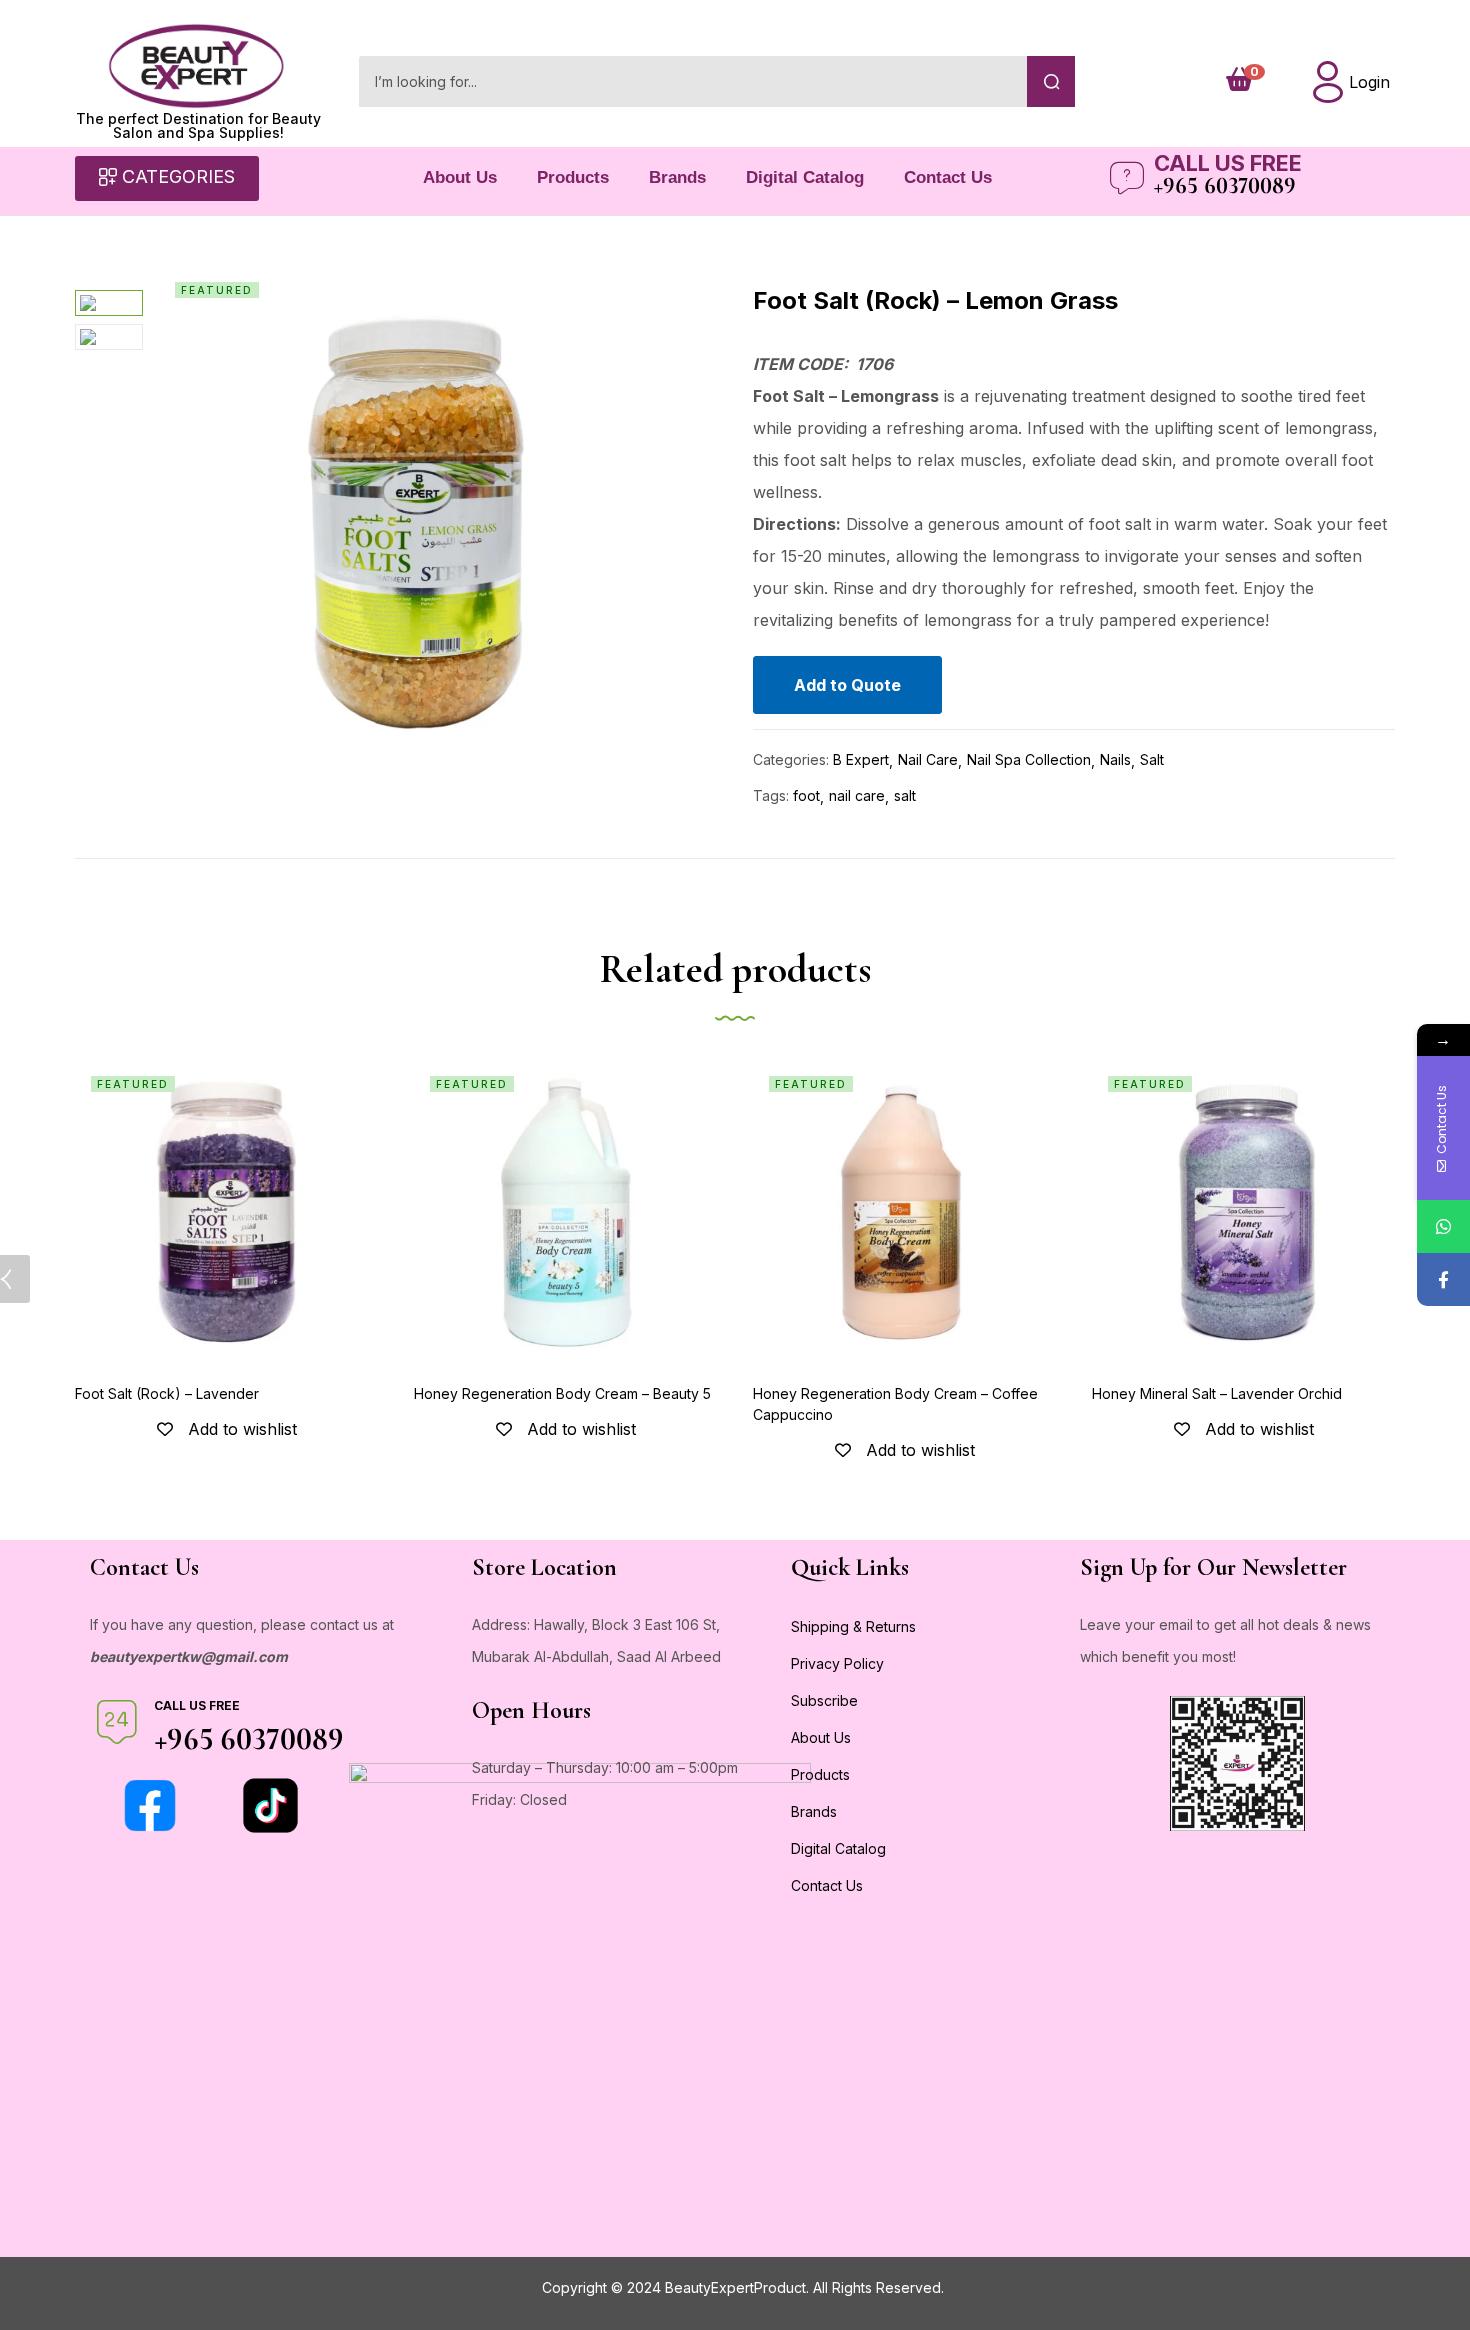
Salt (1152, 759)
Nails (1115, 759)
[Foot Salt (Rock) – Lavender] (226, 1211)
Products (573, 177)
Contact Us (948, 177)
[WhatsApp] (1443, 1226)
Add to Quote (847, 685)
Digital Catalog (805, 177)
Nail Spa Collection (1029, 759)
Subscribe (824, 1700)
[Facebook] (1443, 1279)
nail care (857, 795)
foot (806, 795)
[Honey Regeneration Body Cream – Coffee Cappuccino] (904, 1211)
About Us (460, 177)
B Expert (861, 759)
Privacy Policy (837, 1663)
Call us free (1228, 163)
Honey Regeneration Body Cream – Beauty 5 (562, 1393)
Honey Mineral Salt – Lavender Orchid (1217, 1393)
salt (905, 795)
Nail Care (928, 759)
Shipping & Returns (853, 1626)
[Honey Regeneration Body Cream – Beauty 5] (565, 1211)
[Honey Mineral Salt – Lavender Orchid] (1243, 1211)
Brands (677, 177)
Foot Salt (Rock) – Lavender (167, 1393)
